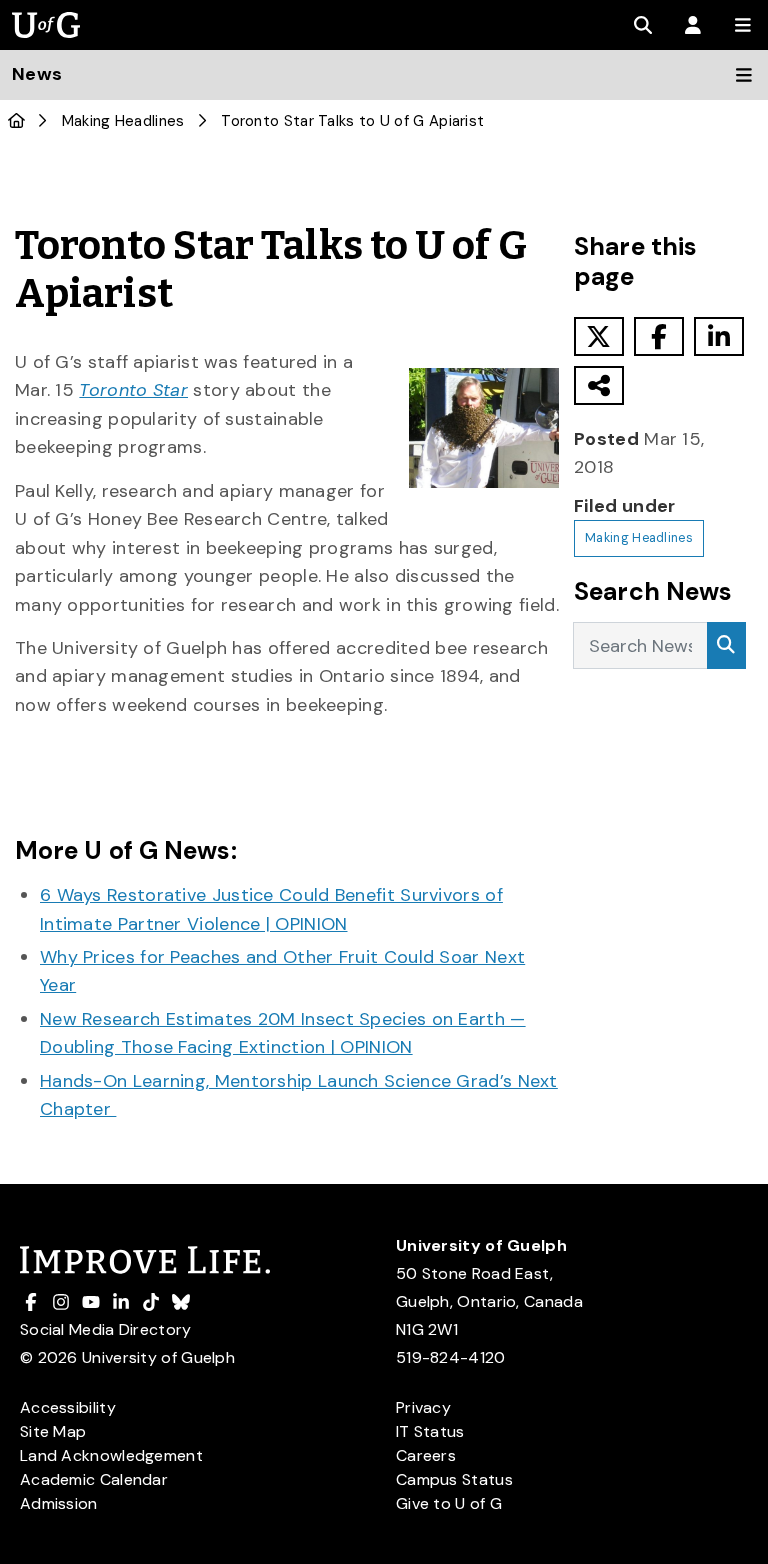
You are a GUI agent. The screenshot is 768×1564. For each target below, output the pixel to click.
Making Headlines (123, 121)
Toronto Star (133, 390)
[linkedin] (719, 336)
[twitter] (599, 336)
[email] (599, 385)
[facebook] (659, 336)
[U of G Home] (16, 121)
